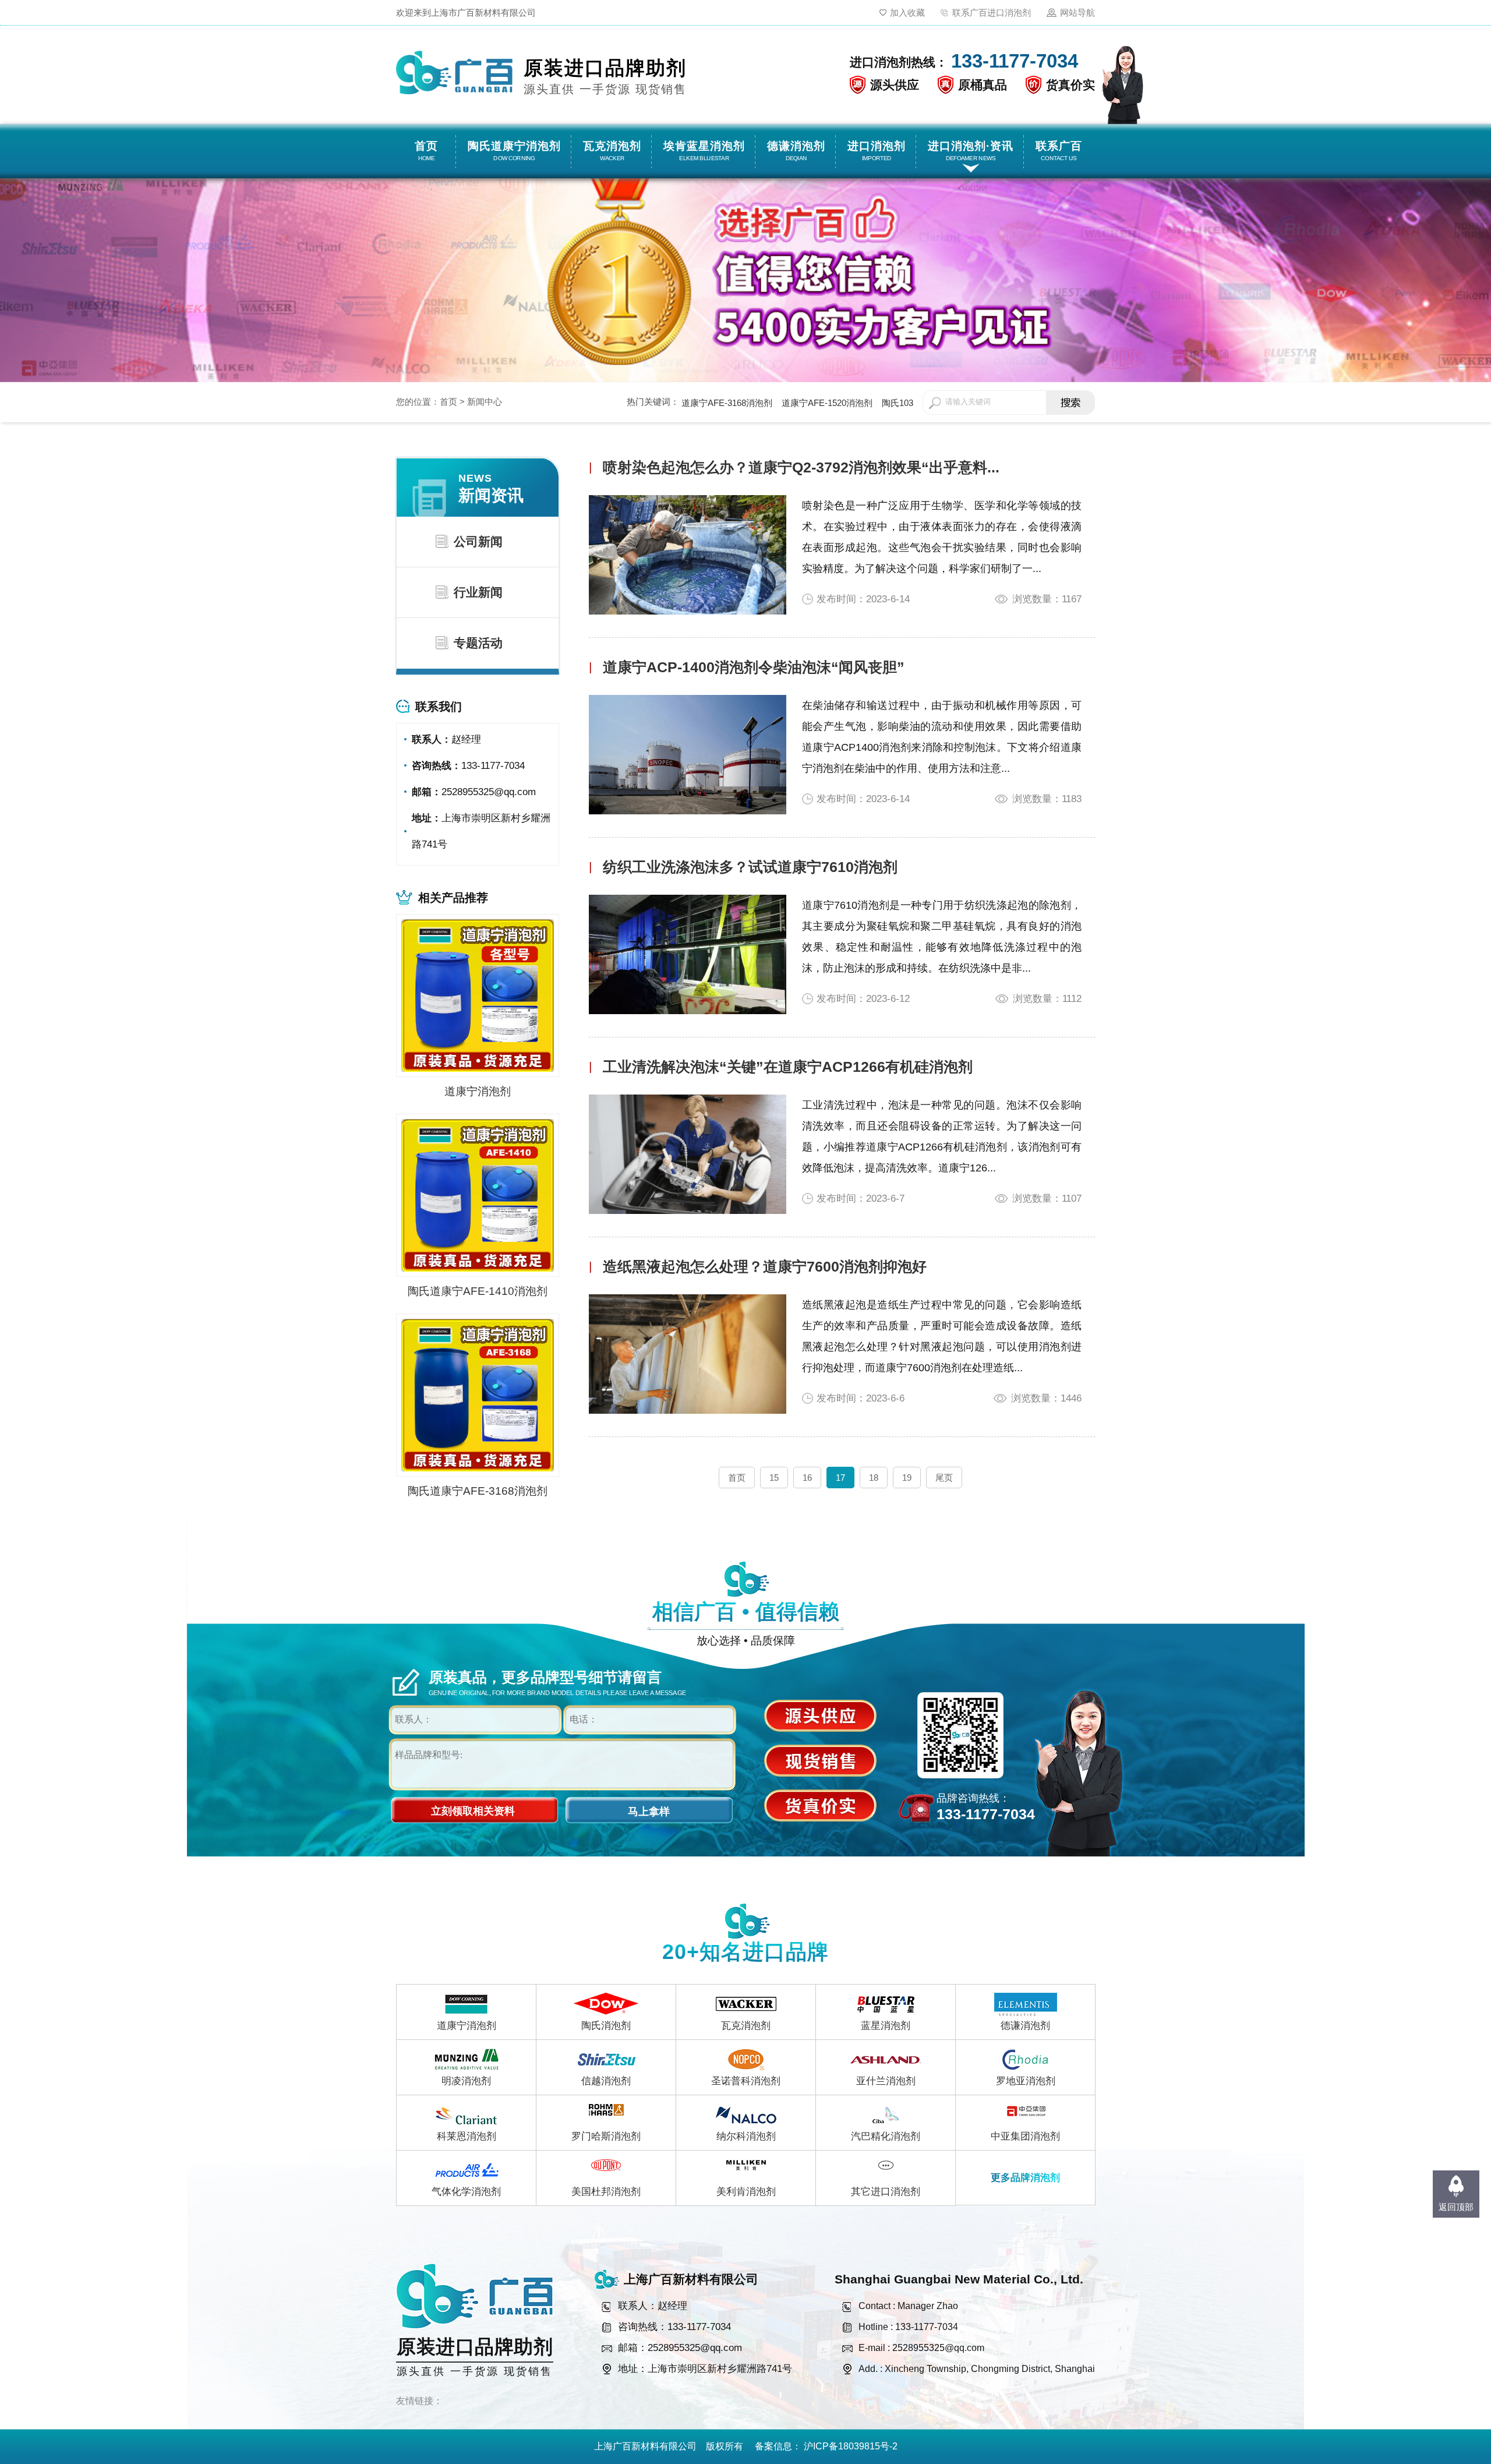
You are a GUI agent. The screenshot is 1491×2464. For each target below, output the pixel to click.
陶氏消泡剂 (606, 2026)
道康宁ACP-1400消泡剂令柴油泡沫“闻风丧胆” (754, 667)
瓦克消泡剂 (746, 2026)
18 (874, 1478)
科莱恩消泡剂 (467, 2136)
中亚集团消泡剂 (1025, 2136)
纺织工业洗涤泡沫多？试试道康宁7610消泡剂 (750, 867)
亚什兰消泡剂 (886, 2081)
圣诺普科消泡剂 (746, 2081)
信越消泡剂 (606, 2081)
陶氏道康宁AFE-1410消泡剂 (478, 1291)
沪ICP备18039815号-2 (851, 2446)
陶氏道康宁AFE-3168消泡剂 (478, 1491)
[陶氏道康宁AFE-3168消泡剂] (478, 1394)
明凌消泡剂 (466, 2081)
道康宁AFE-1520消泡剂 (827, 403)
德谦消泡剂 (1025, 2026)
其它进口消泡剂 (886, 2192)
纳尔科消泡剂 (746, 2136)
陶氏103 (898, 403)
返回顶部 (1456, 2207)
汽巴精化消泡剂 (886, 2136)
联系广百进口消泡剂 (992, 13)
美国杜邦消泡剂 (606, 2192)
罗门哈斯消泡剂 (606, 2136)
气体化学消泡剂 (466, 2192)
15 (774, 1478)
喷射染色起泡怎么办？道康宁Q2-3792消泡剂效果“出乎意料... (801, 467)
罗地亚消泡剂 (1026, 2081)
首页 (448, 402)
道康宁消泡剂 (478, 1091)
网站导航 (1077, 13)
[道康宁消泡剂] (478, 995)
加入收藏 (907, 13)
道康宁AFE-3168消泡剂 (727, 403)
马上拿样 (649, 1812)
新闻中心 (485, 402)
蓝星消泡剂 (886, 2026)
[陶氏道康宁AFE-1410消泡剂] (478, 1194)
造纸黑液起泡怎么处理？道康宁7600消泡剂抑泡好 (765, 1266)
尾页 (944, 1478)
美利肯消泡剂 (746, 2192)
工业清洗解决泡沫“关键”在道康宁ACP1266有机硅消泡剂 (788, 1067)
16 (807, 1478)
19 (907, 1478)
